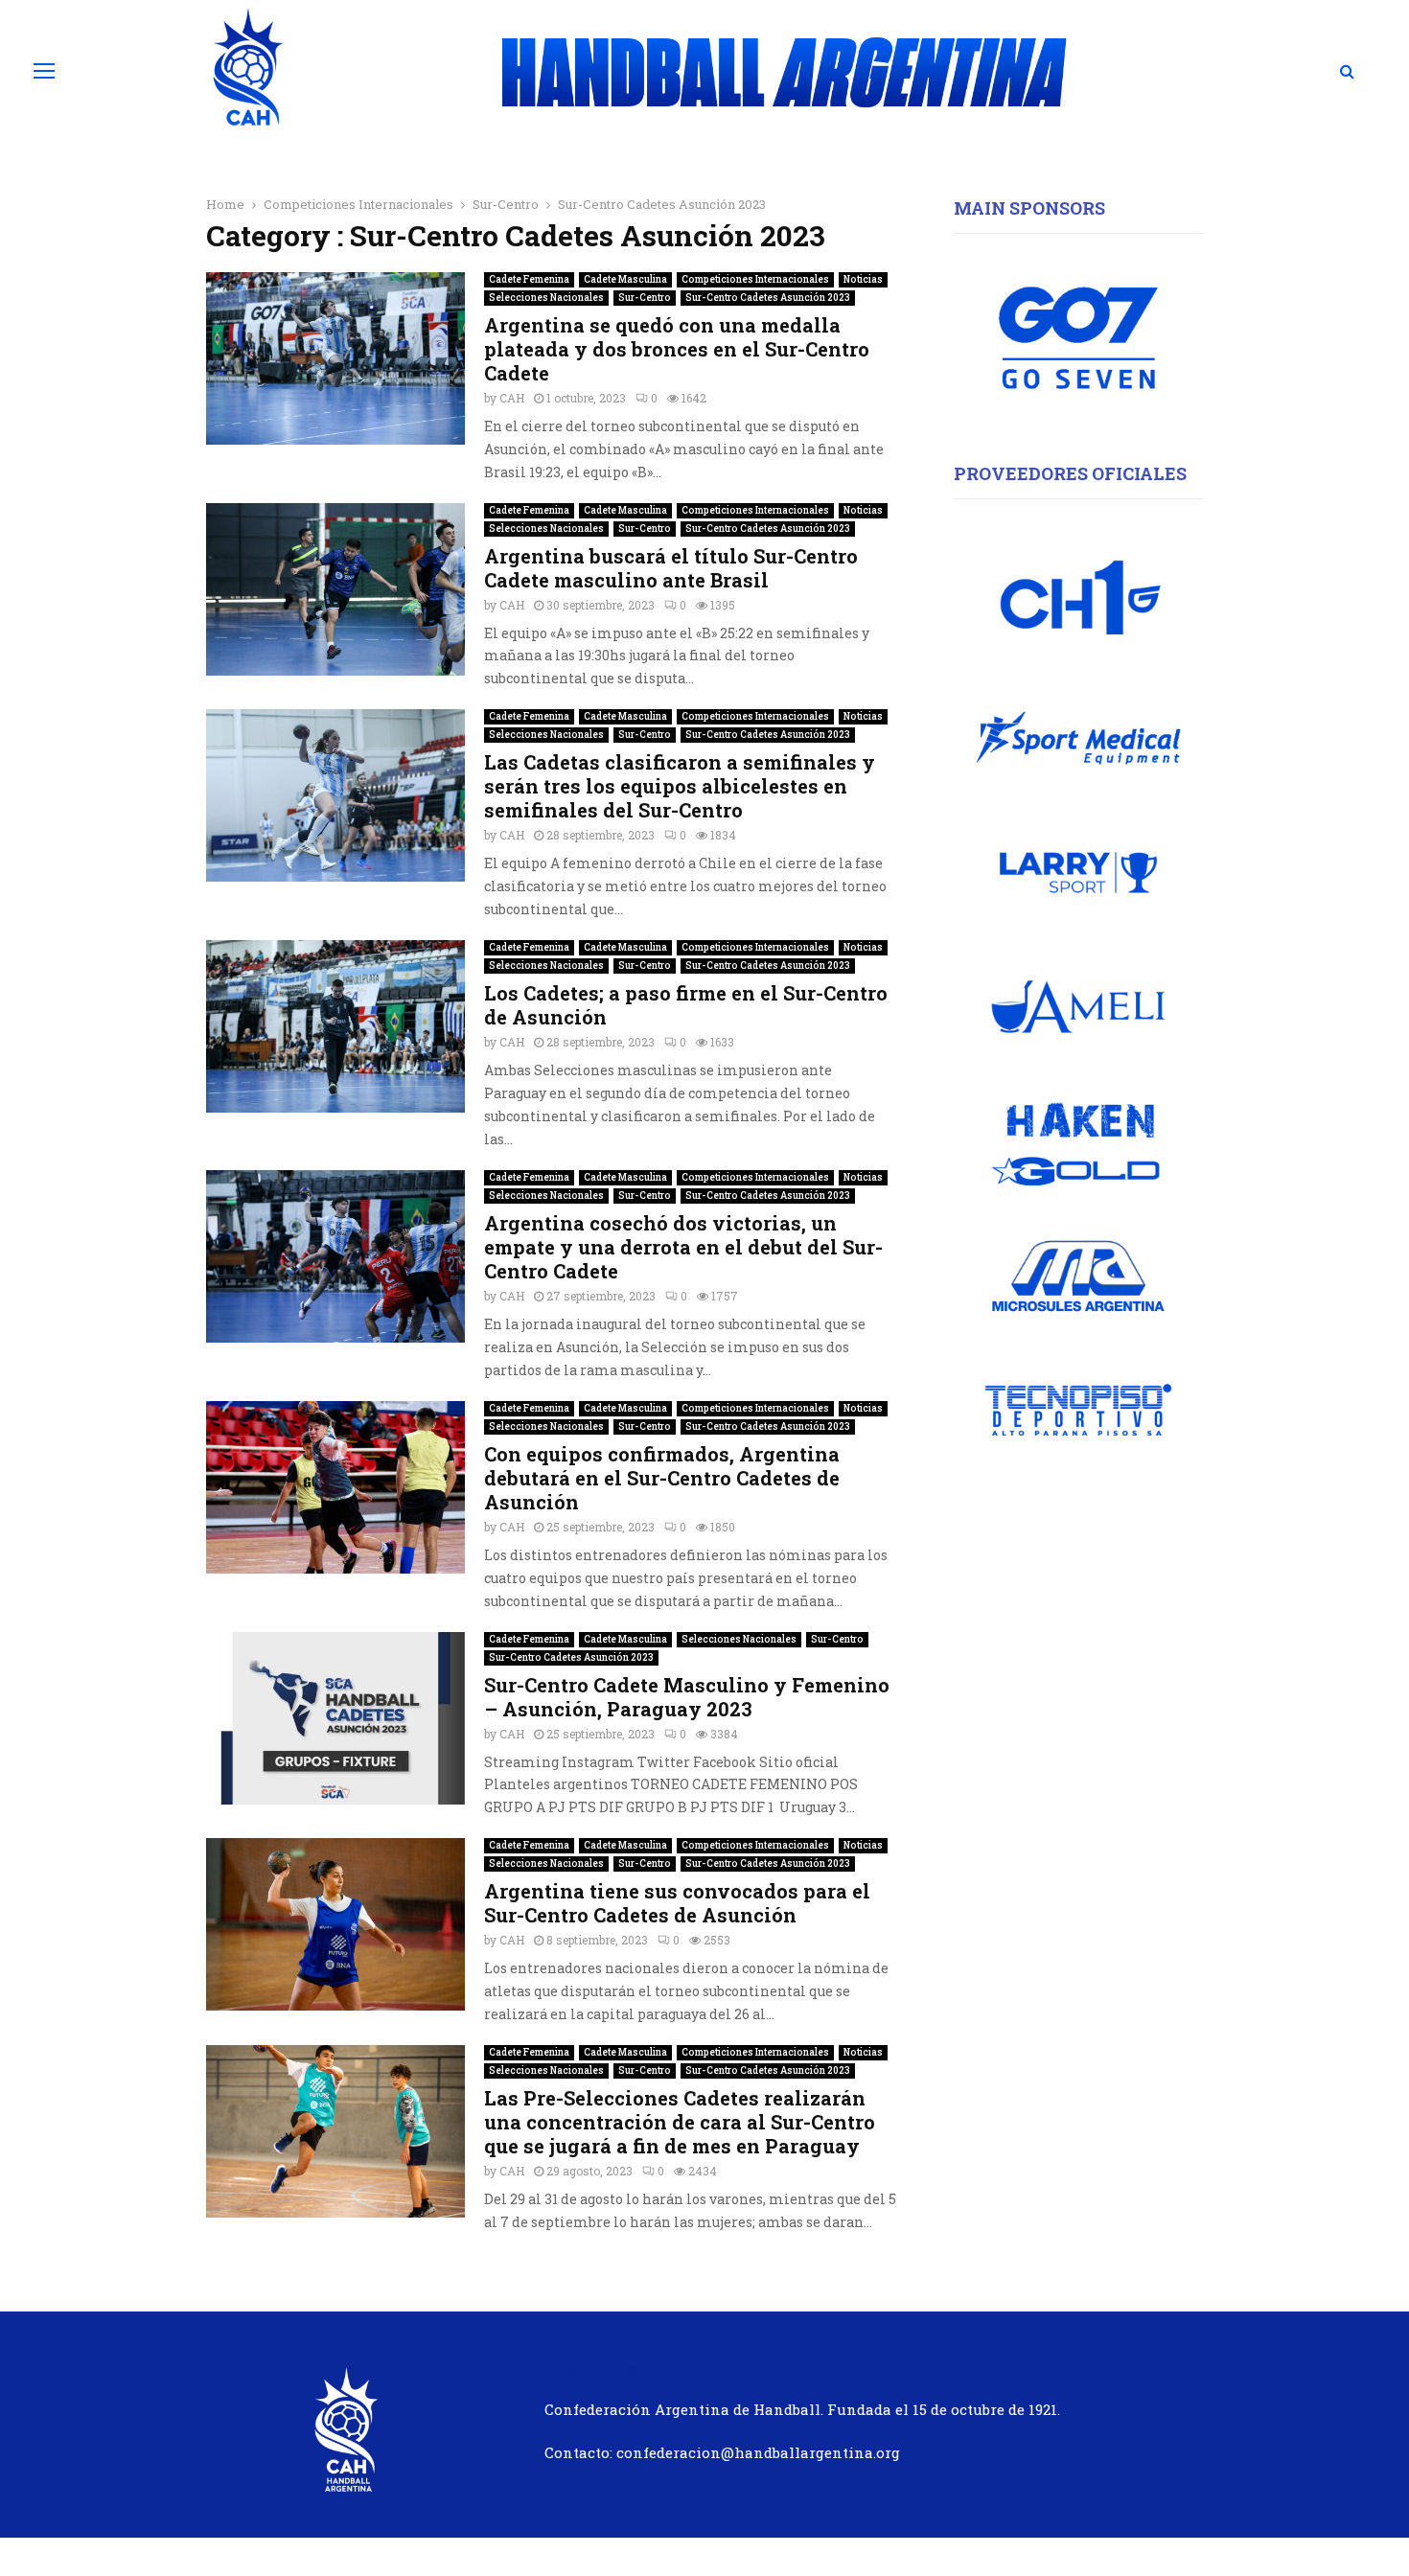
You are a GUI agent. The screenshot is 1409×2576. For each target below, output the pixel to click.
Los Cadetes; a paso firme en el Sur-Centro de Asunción (686, 1005)
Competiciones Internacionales (755, 279)
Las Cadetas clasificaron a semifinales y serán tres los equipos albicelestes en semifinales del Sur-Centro (680, 786)
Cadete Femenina (529, 279)
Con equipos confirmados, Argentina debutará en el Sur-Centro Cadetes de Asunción (662, 1478)
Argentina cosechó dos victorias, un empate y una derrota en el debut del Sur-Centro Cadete (683, 1247)
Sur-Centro (645, 298)
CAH (512, 398)
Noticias (863, 279)
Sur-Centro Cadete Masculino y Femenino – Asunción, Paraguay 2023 (687, 1697)
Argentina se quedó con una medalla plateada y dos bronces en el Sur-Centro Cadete (677, 349)
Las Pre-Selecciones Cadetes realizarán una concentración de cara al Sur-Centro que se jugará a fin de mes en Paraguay (680, 2122)
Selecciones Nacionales (546, 298)
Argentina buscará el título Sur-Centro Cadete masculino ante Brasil (671, 568)
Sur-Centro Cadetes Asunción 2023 (768, 298)
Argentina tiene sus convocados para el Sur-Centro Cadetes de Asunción (677, 1903)
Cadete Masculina (625, 279)
